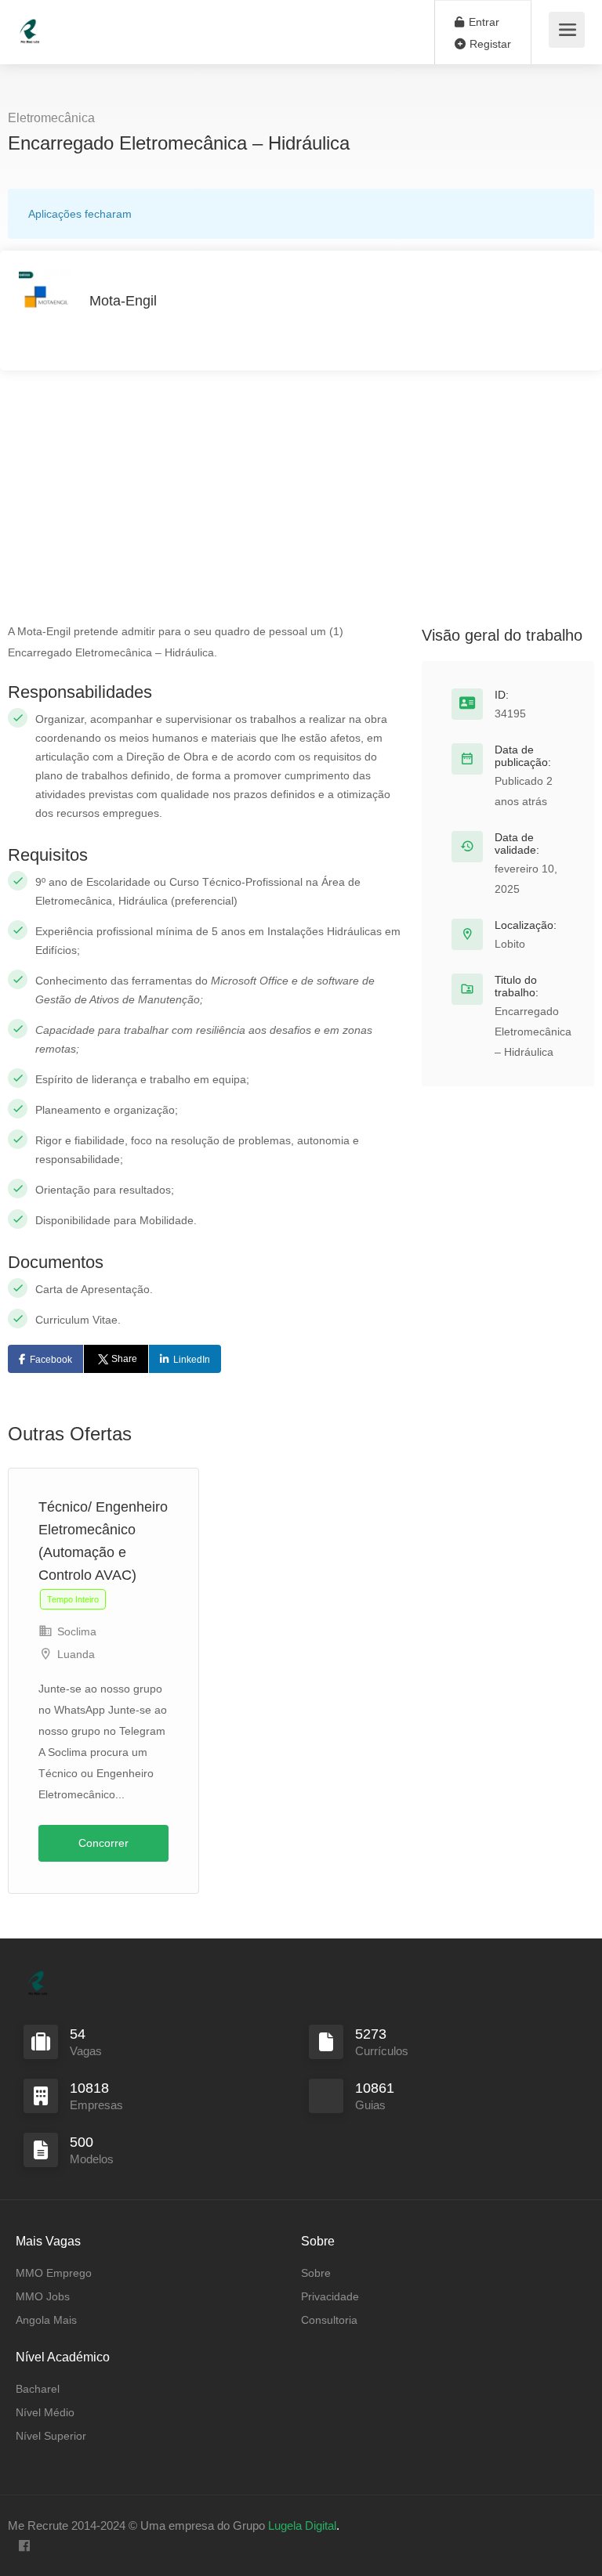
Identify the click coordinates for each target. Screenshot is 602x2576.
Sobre (316, 2273)
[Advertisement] (301, 504)
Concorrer (103, 1843)
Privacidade (330, 2296)
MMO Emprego (54, 2273)
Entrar (482, 22)
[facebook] (24, 2547)
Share (124, 1359)
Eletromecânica (51, 118)
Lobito (510, 944)
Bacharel (38, 2389)
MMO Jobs (43, 2296)
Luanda (76, 1654)
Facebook (51, 1360)
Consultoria (329, 2320)
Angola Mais (46, 2320)
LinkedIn (192, 1360)
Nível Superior (51, 2436)
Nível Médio (45, 2412)
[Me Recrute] (30, 24)
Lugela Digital (302, 2525)
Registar (489, 44)
